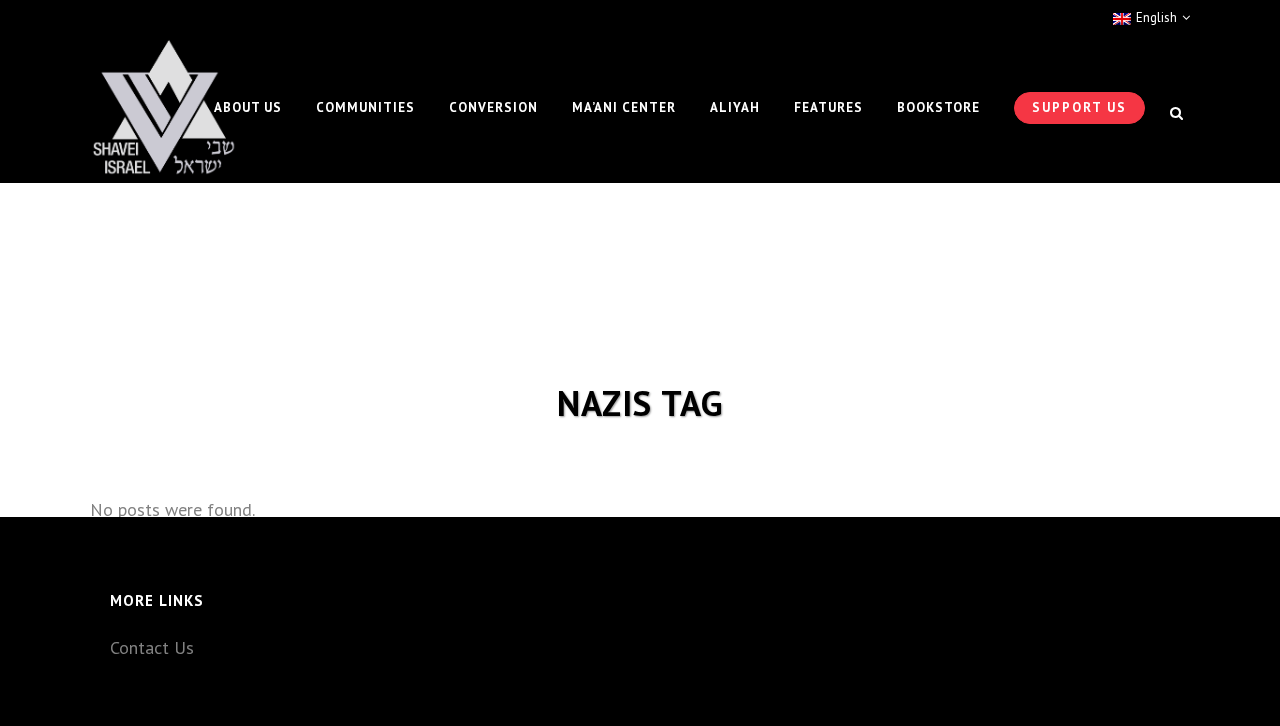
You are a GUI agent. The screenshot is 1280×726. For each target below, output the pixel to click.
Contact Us (152, 647)
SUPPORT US (1079, 107)
